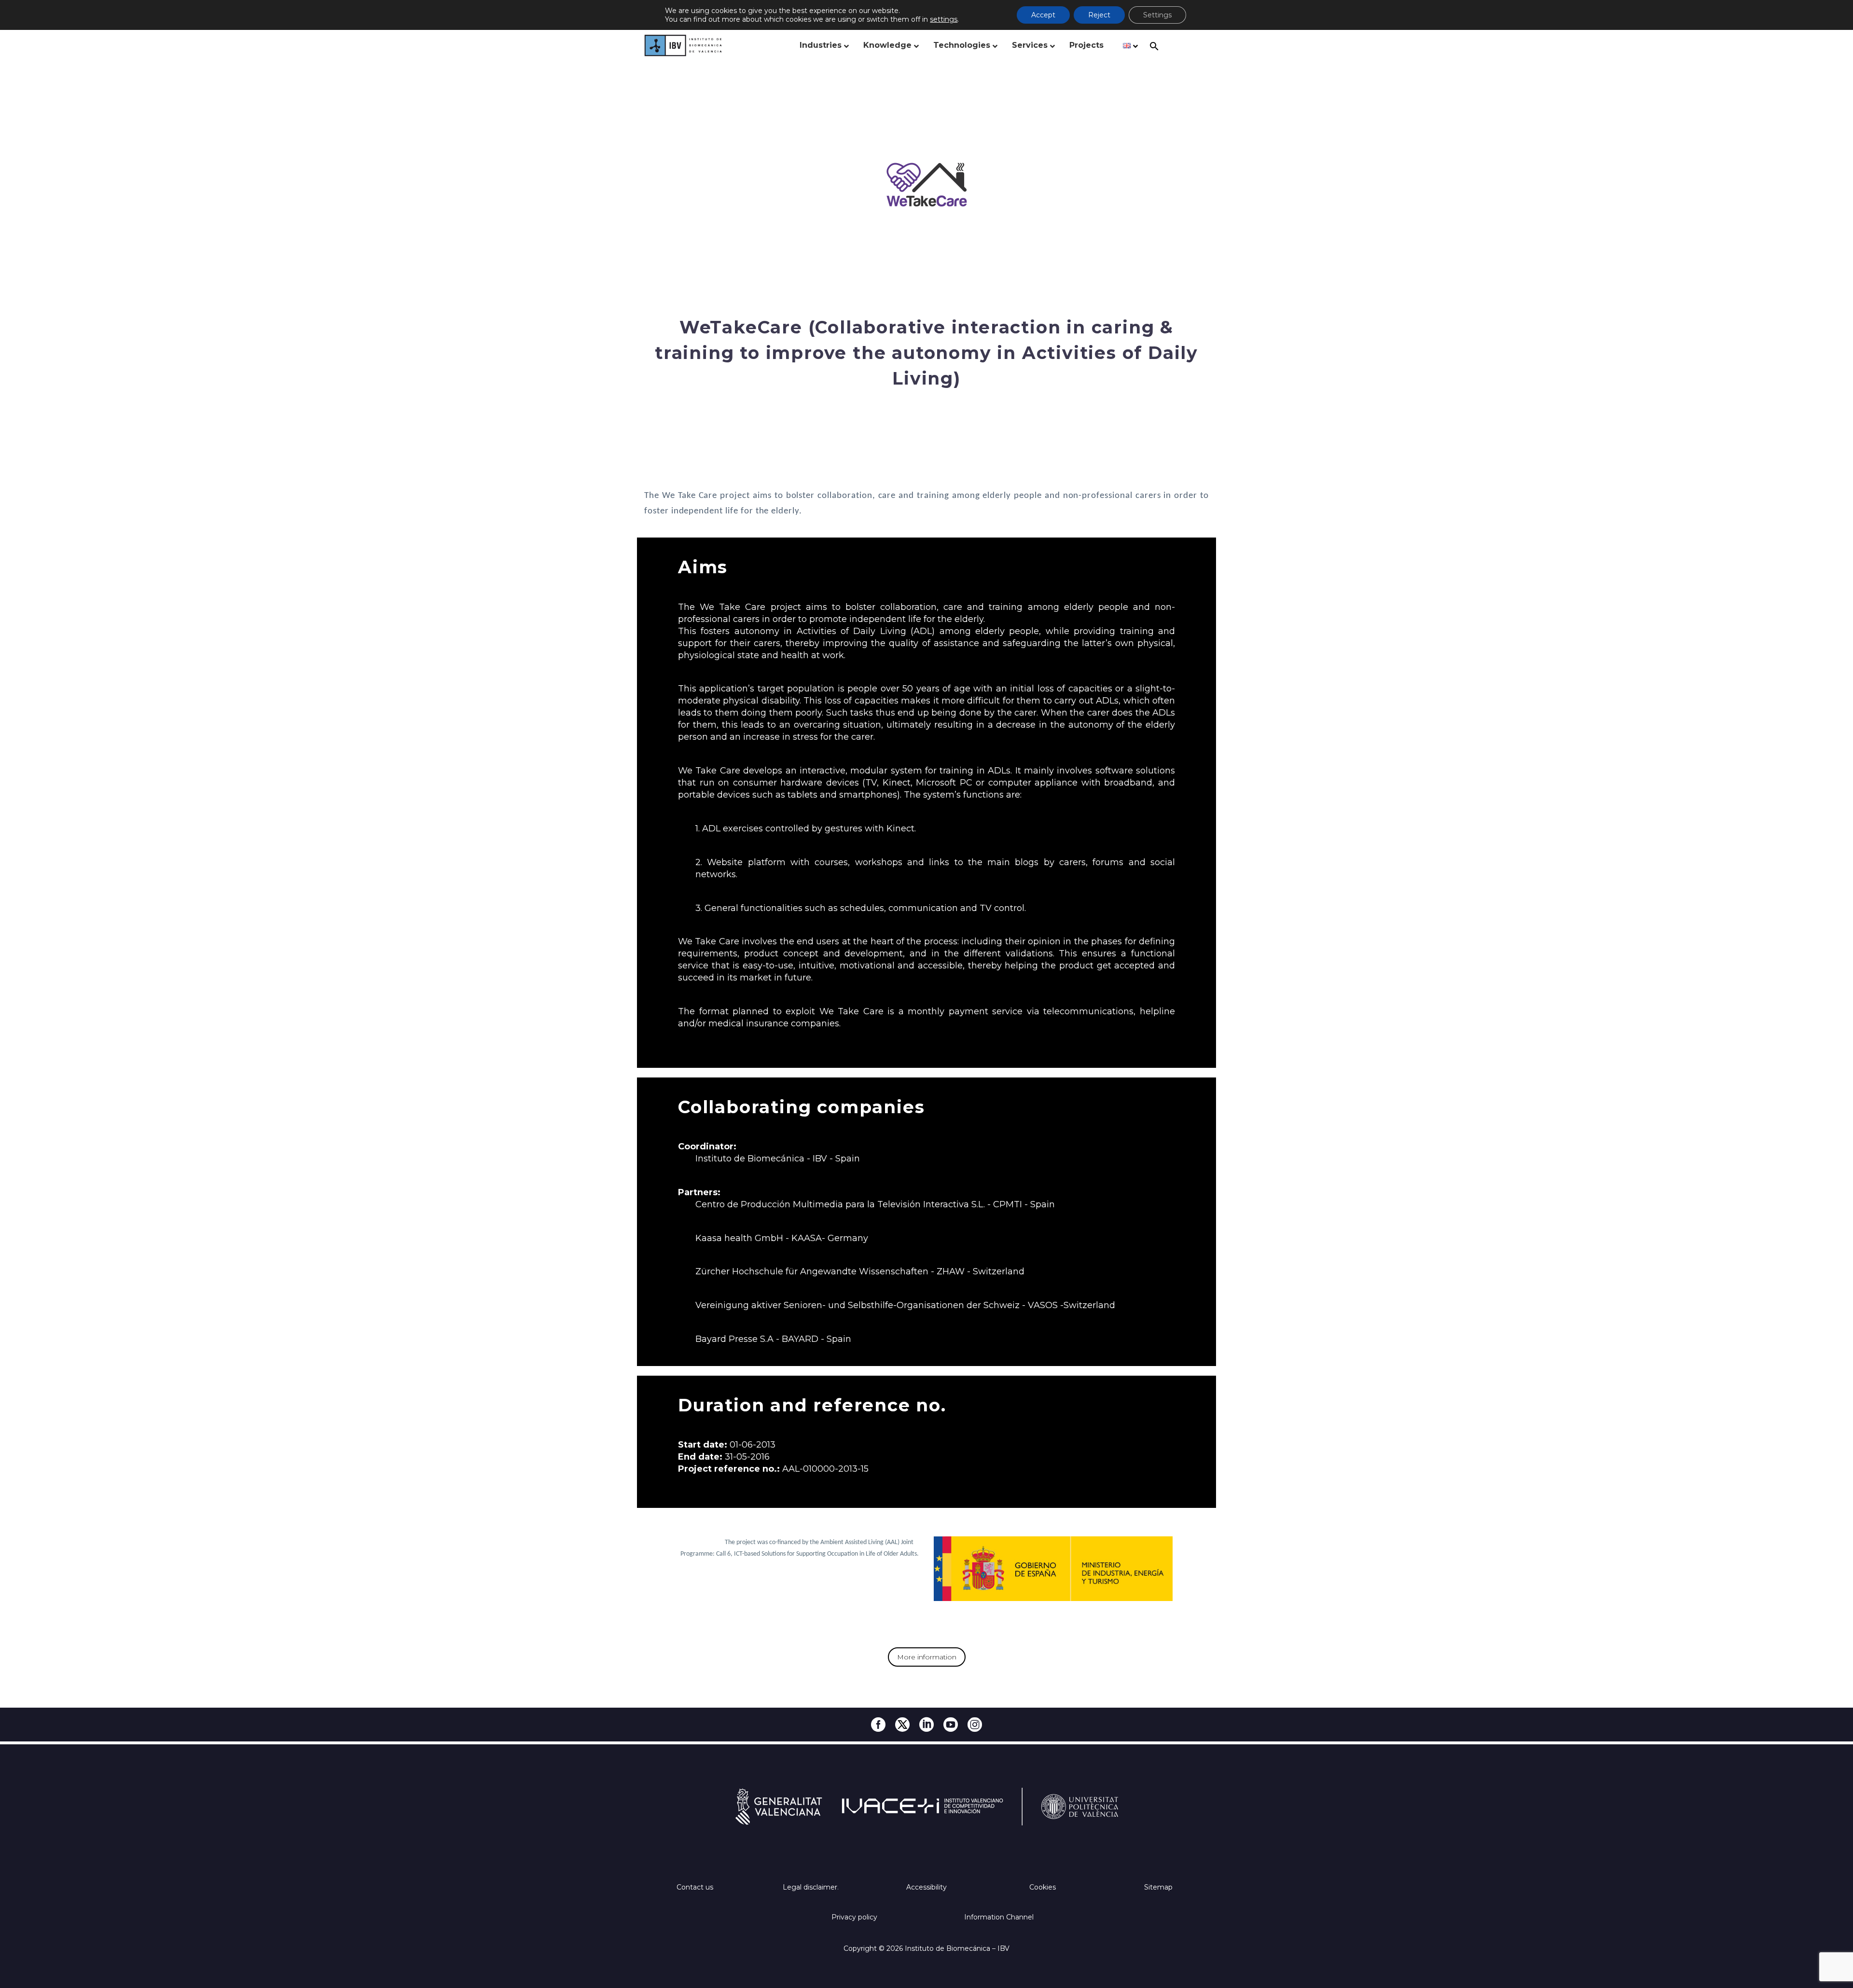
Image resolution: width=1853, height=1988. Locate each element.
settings (944, 19)
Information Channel (999, 1917)
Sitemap (1158, 1887)
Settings (1157, 15)
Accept (1043, 15)
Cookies (1043, 1887)
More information (927, 1657)
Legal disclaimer (810, 1887)
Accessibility (926, 1887)
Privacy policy (854, 1917)
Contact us (695, 1887)
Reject (1099, 15)
